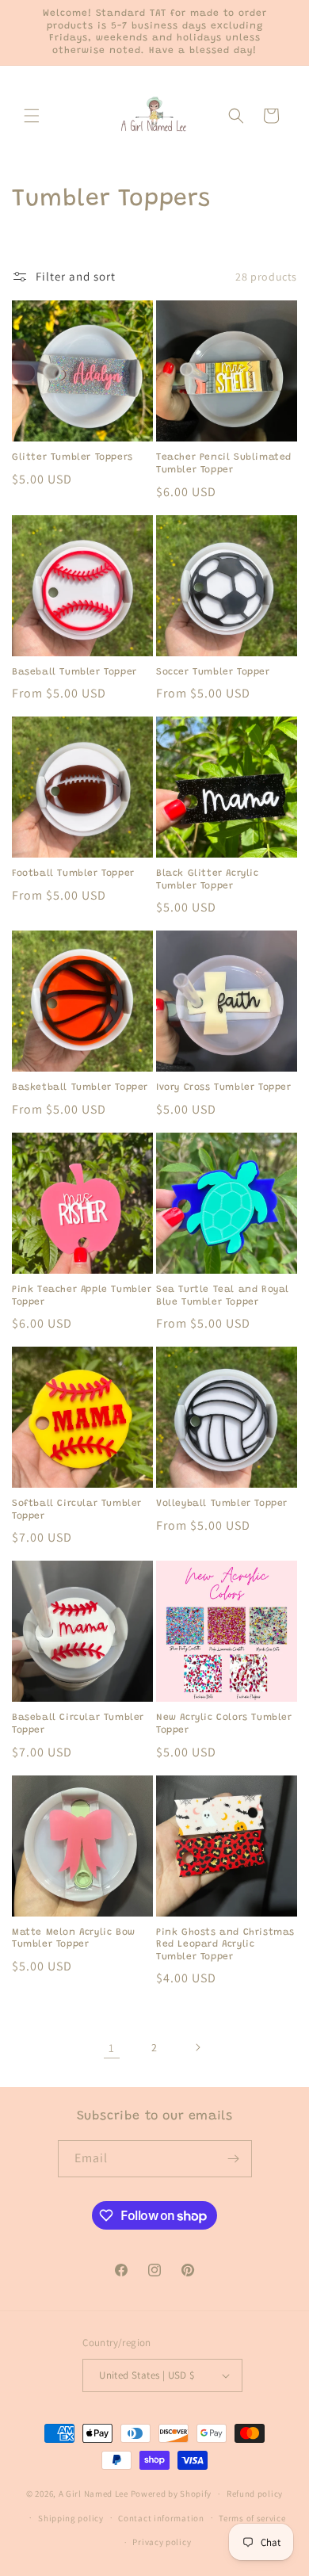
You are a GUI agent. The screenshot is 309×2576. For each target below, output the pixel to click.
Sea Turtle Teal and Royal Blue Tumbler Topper (223, 1296)
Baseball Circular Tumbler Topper (78, 1724)
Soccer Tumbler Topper (213, 672)
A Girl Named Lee (93, 2494)
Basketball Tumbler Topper (80, 1087)
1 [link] (112, 2048)
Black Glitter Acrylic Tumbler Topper (208, 880)
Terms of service (252, 2518)
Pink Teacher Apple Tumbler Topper (82, 1296)
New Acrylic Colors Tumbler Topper (224, 1724)
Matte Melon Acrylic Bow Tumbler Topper (74, 1939)
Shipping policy (71, 2518)
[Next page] (197, 2047)
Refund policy (255, 2494)
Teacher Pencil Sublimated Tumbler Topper (224, 464)
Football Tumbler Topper (73, 873)
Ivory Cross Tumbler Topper (224, 1087)
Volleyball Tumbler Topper (222, 1504)
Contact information (161, 2518)
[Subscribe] (234, 2159)
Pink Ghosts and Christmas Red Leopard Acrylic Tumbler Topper (225, 1945)
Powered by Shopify (172, 2494)
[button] (32, 116)
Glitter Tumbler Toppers (72, 457)
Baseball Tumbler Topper (74, 672)
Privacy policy (162, 2542)
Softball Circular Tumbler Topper (77, 1510)
